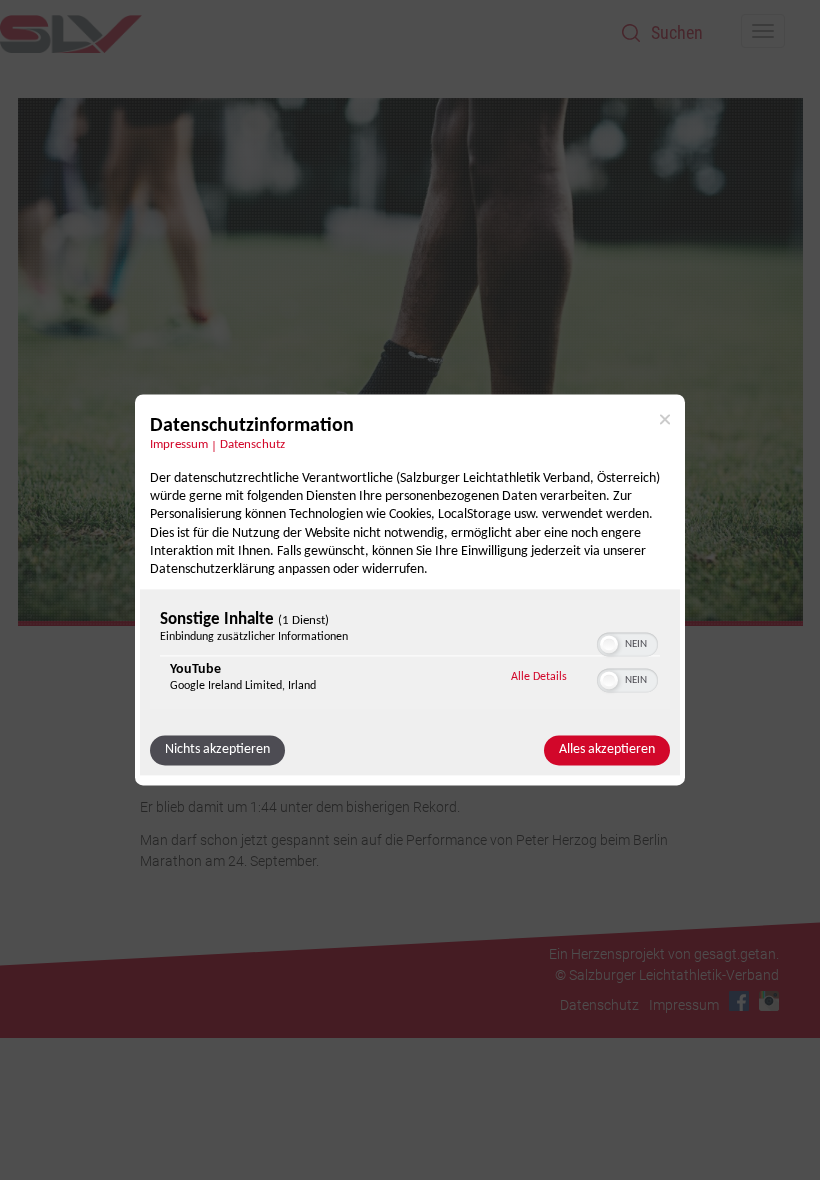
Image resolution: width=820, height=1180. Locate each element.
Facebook (739, 1001)
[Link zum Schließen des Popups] (665, 419)
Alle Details (539, 677)
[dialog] (410, 589)
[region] (410, 657)
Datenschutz (252, 445)
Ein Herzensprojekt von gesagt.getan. (664, 954)
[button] (609, 645)
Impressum (179, 445)
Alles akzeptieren (607, 750)
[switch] (627, 643)
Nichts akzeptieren (217, 750)
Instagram (769, 1001)
